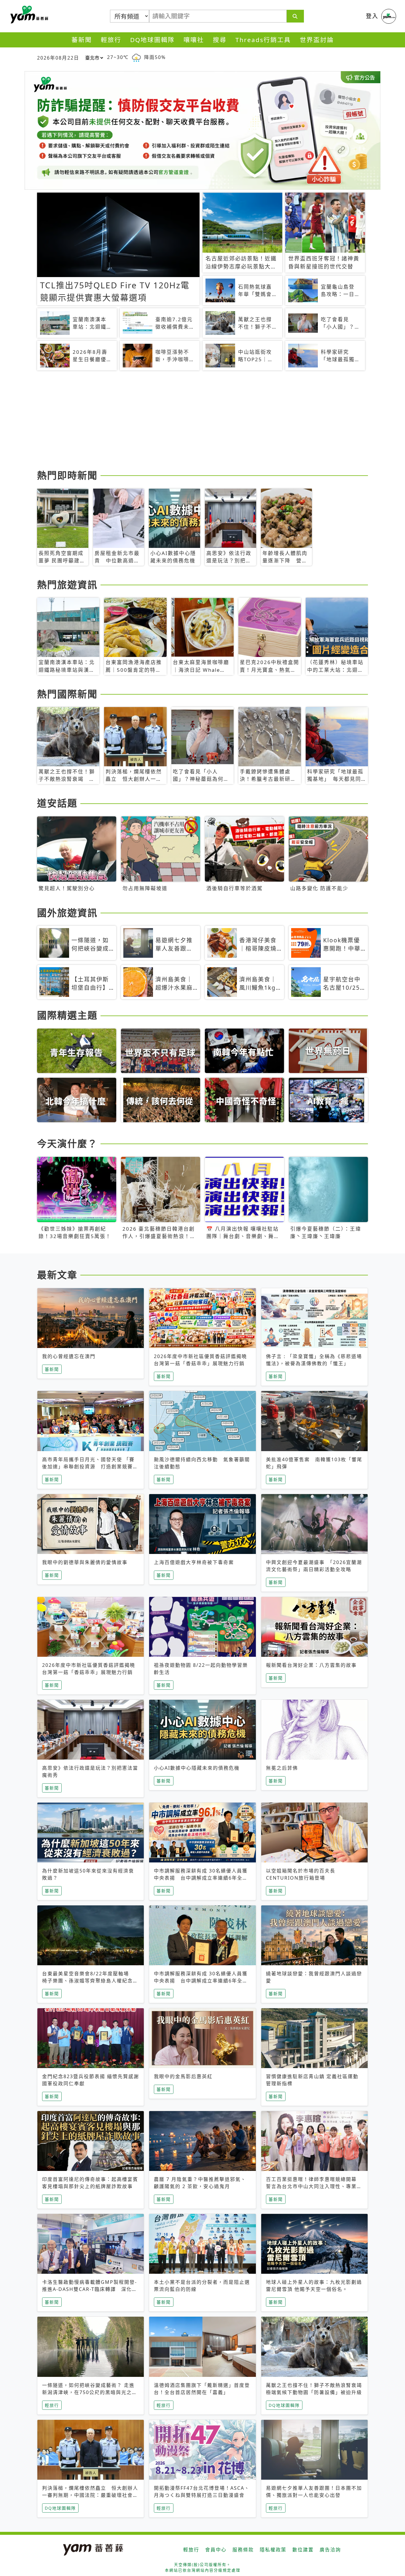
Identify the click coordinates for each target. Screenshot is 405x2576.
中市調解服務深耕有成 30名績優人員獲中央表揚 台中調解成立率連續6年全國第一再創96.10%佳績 (201, 1878)
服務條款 (243, 2550)
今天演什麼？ (67, 1143)
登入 (372, 16)
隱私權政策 (273, 2550)
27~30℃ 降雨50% (136, 57)
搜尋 (220, 40)
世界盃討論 (317, 40)
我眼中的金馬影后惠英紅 (183, 2076)
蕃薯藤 (28, 15)
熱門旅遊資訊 (67, 585)
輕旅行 (111, 40)
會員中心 (216, 2550)
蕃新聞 (82, 40)
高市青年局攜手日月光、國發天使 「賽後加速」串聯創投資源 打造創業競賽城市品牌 (90, 1467)
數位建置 (303, 2550)
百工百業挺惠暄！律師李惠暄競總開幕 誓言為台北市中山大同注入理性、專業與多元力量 (314, 2186)
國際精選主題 (67, 1015)
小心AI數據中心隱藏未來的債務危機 (197, 1768)
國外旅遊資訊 (67, 913)
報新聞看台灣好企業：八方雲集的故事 (311, 1665)
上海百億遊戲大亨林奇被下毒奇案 (194, 1562)
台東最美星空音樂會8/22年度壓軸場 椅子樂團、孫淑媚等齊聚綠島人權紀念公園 (90, 1981)
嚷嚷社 (194, 40)
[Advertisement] (203, 421)
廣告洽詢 (330, 2550)
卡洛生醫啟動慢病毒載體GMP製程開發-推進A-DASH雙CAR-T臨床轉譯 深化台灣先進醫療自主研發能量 (90, 2289)
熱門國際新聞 (67, 694)
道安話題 (57, 803)
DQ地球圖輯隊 (152, 40)
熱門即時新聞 (67, 475)
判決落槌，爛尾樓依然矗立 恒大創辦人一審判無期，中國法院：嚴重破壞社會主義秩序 (90, 2495)
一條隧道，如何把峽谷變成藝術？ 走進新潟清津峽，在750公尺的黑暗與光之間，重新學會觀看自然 (88, 2392)
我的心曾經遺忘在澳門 (69, 1356)
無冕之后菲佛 (282, 1768)
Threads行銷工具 (263, 40)
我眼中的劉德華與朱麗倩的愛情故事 (85, 1562)
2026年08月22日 (58, 58)
